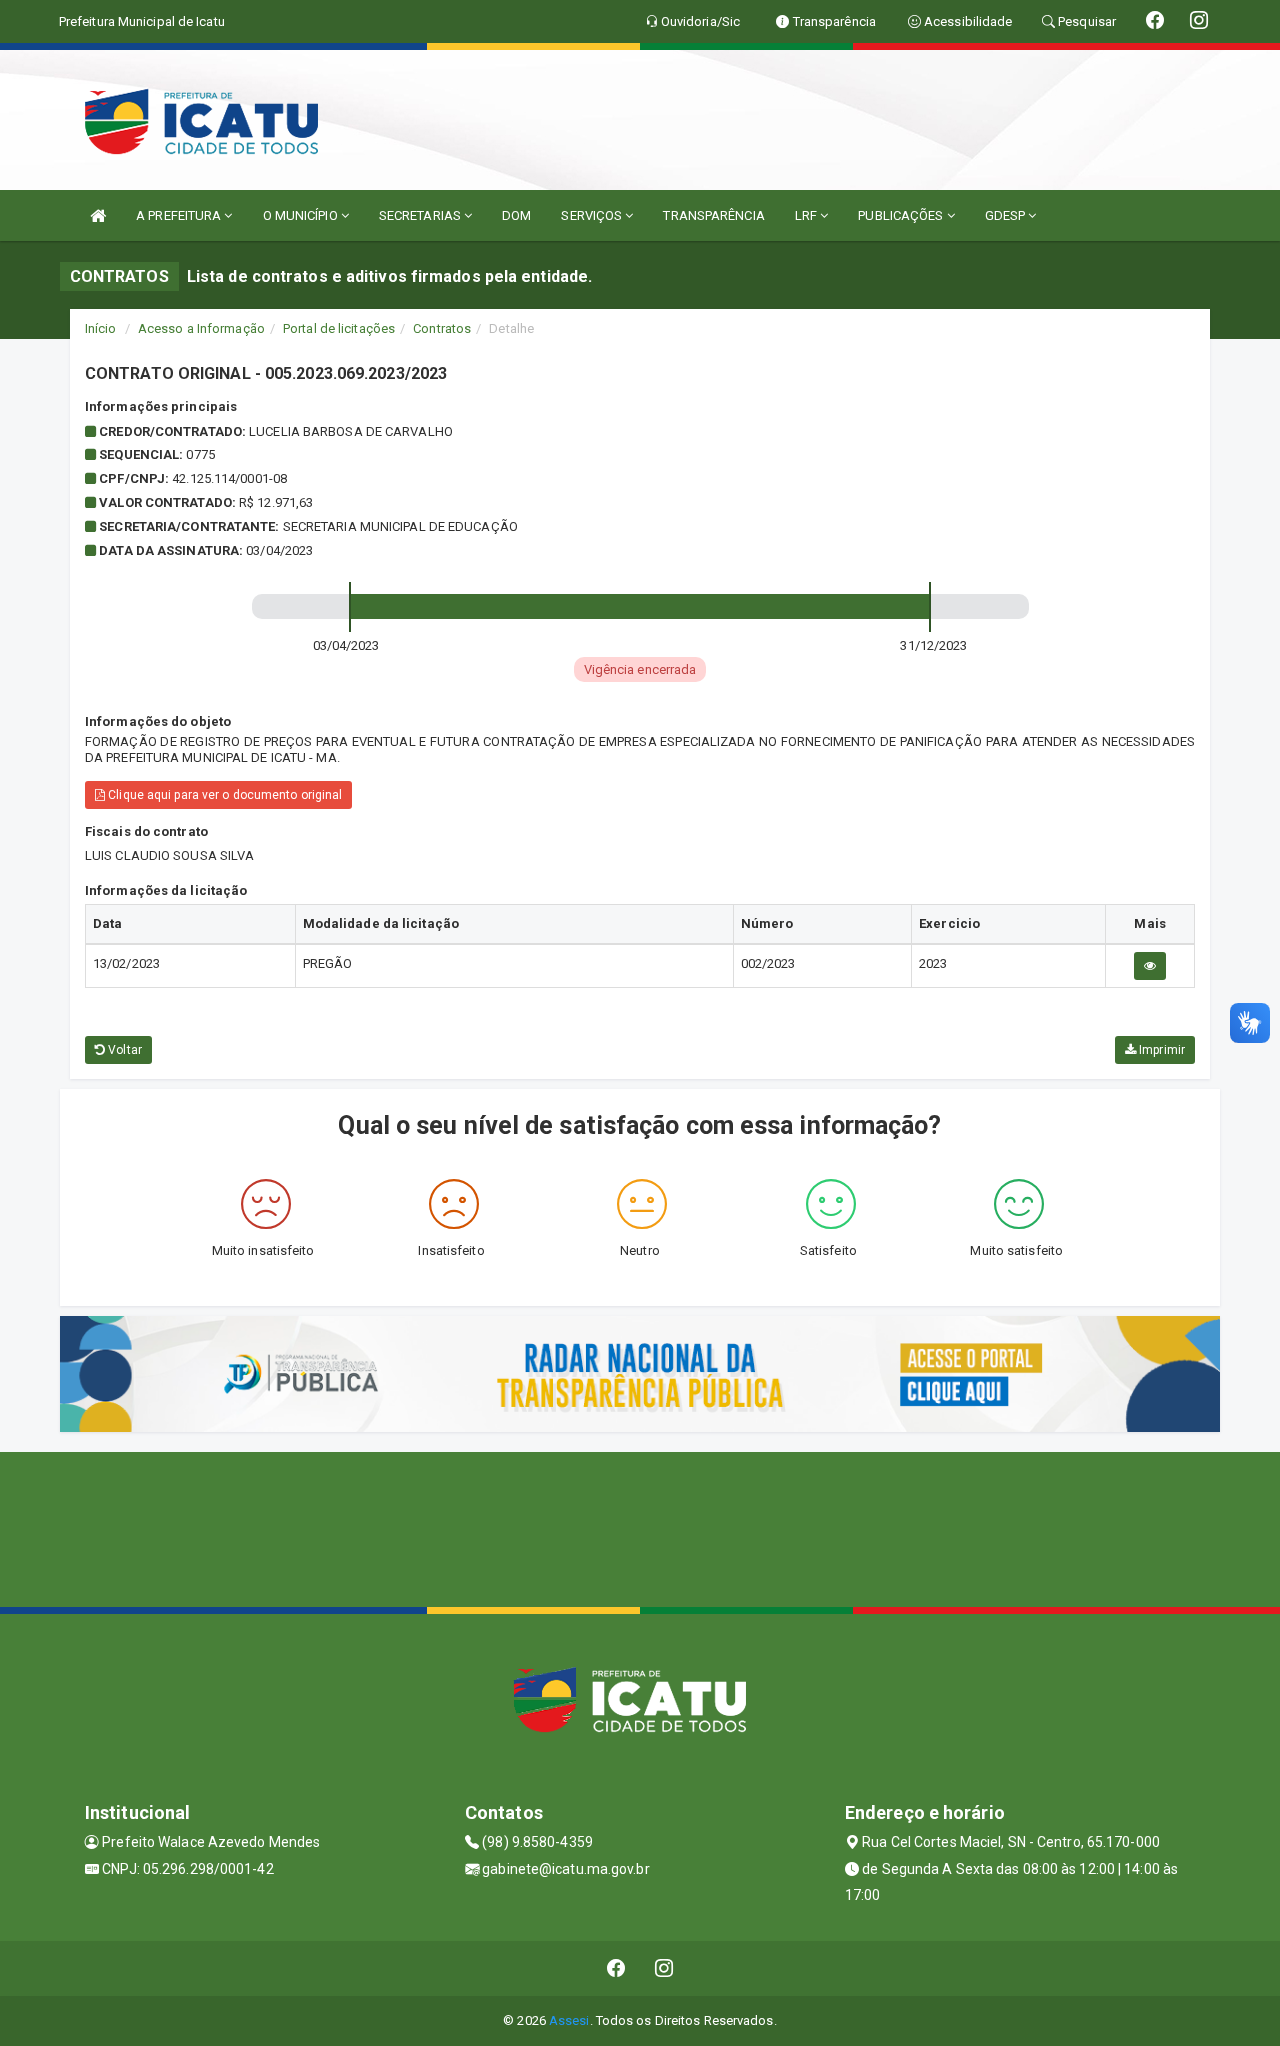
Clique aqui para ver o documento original (223, 795)
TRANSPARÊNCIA (713, 215)
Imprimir (1160, 1050)
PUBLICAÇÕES (902, 215)
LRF (807, 215)
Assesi (569, 2020)
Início (101, 328)
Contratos (442, 328)
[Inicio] (98, 215)
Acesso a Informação (201, 328)
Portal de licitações (339, 328)
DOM (516, 215)
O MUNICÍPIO (302, 215)
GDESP (1007, 215)
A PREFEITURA (180, 215)
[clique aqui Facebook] (616, 1968)
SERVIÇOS (593, 215)
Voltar (123, 1050)
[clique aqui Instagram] (664, 1968)
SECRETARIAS (421, 215)
